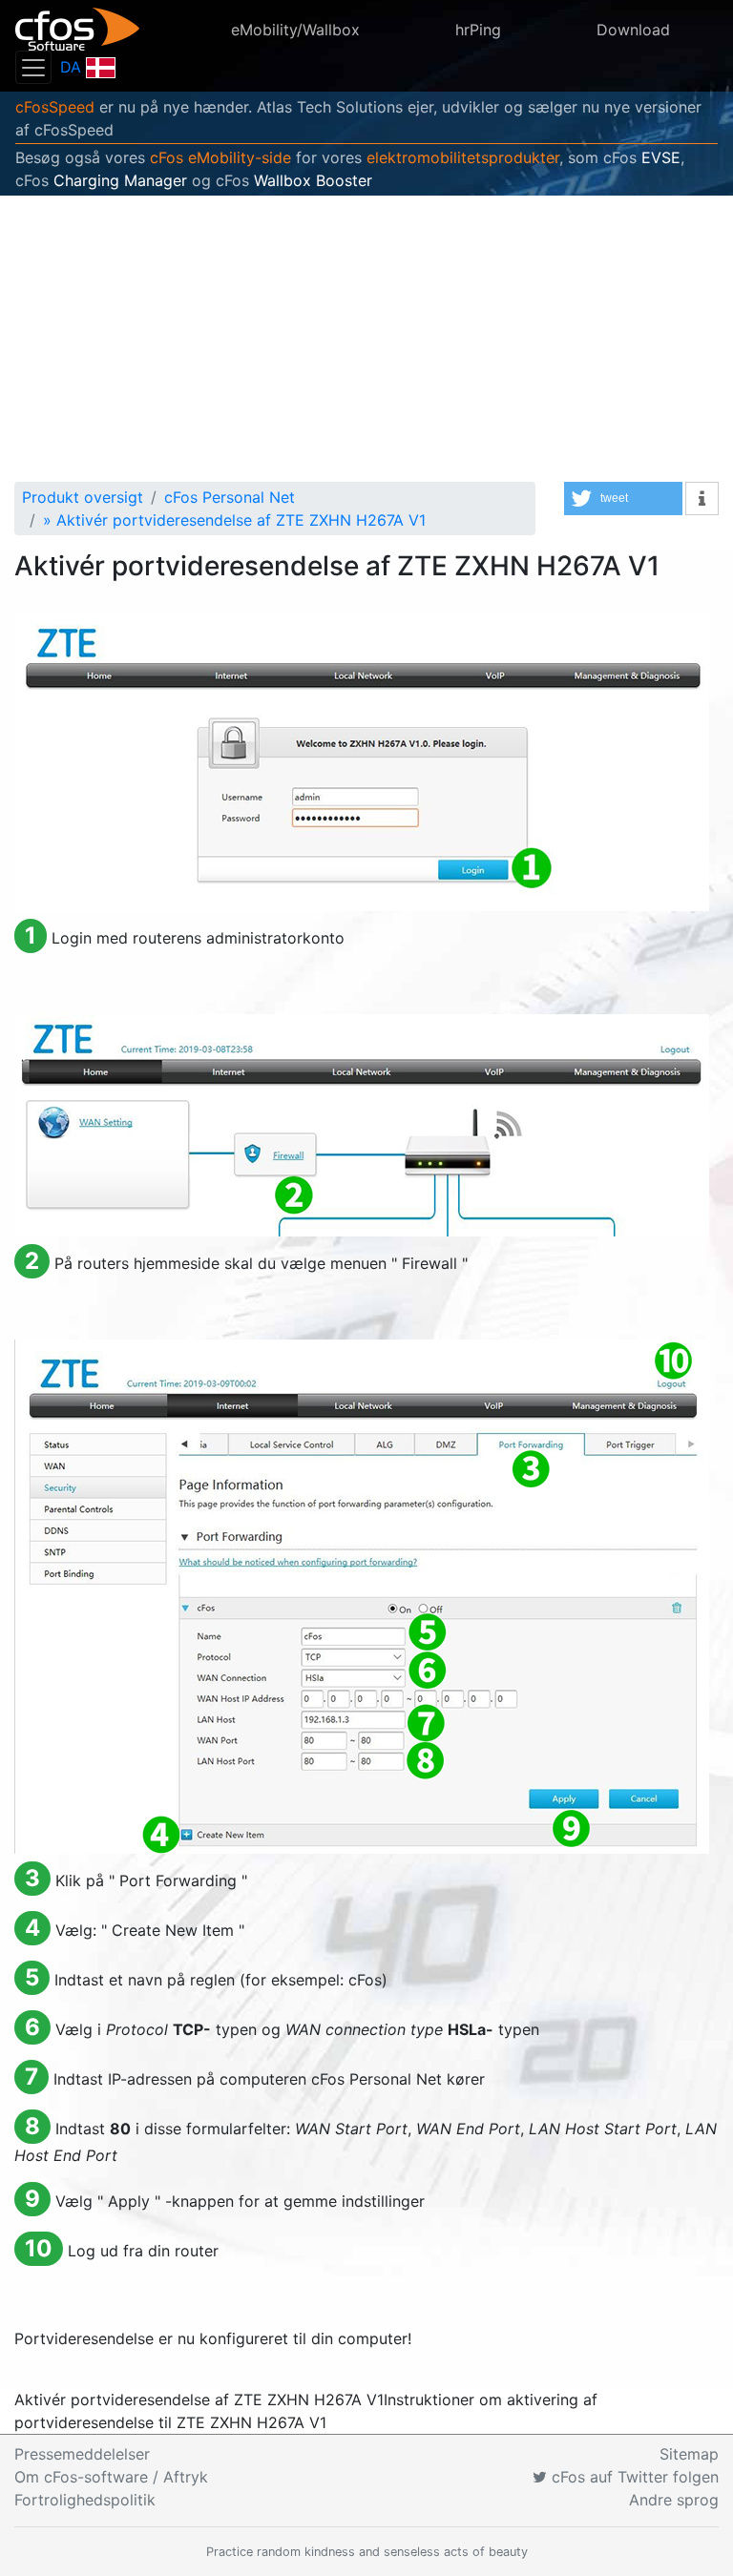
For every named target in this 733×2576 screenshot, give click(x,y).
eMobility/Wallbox (295, 30)
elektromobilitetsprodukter (463, 157)
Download (633, 30)
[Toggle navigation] (33, 67)
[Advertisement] (366, 339)
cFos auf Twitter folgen (633, 2477)
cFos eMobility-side (220, 157)
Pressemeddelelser (82, 2454)
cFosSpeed (55, 107)
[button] (623, 499)
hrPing (478, 30)
